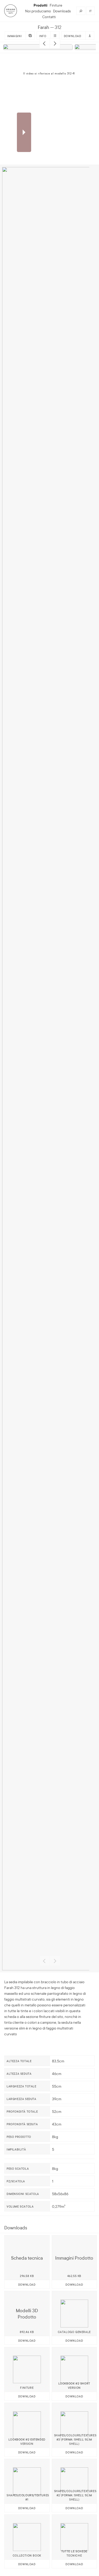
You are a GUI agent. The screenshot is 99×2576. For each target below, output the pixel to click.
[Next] (55, 43)
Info (43, 36)
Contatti (49, 17)
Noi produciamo (38, 11)
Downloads (62, 11)
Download (73, 36)
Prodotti (41, 5)
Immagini (14, 36)
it (91, 11)
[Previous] (45, 43)
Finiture (56, 5)
